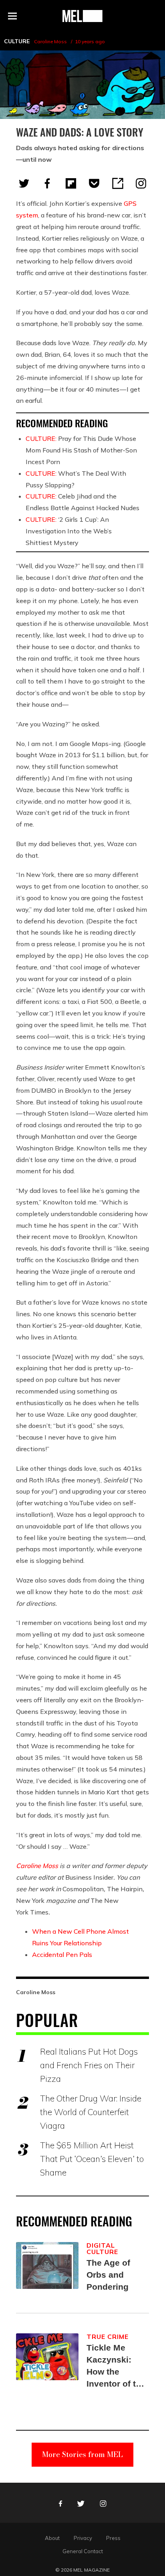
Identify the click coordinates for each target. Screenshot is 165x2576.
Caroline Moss (50, 41)
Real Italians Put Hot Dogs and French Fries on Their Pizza (89, 2065)
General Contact (83, 2551)
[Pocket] (94, 183)
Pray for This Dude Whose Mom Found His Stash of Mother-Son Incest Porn (81, 450)
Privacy (83, 2538)
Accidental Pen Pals (62, 1955)
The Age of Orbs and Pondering (108, 2275)
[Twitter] (24, 183)
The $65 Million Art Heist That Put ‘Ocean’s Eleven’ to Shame (92, 2159)
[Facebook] (47, 183)
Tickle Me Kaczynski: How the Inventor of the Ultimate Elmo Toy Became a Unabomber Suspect (116, 2366)
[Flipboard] (71, 183)
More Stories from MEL (82, 2454)
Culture (17, 41)
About (52, 2538)
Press (113, 2538)
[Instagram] (141, 183)
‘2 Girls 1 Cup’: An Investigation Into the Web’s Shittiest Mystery (69, 531)
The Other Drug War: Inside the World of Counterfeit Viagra (91, 2112)
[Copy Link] (118, 183)
